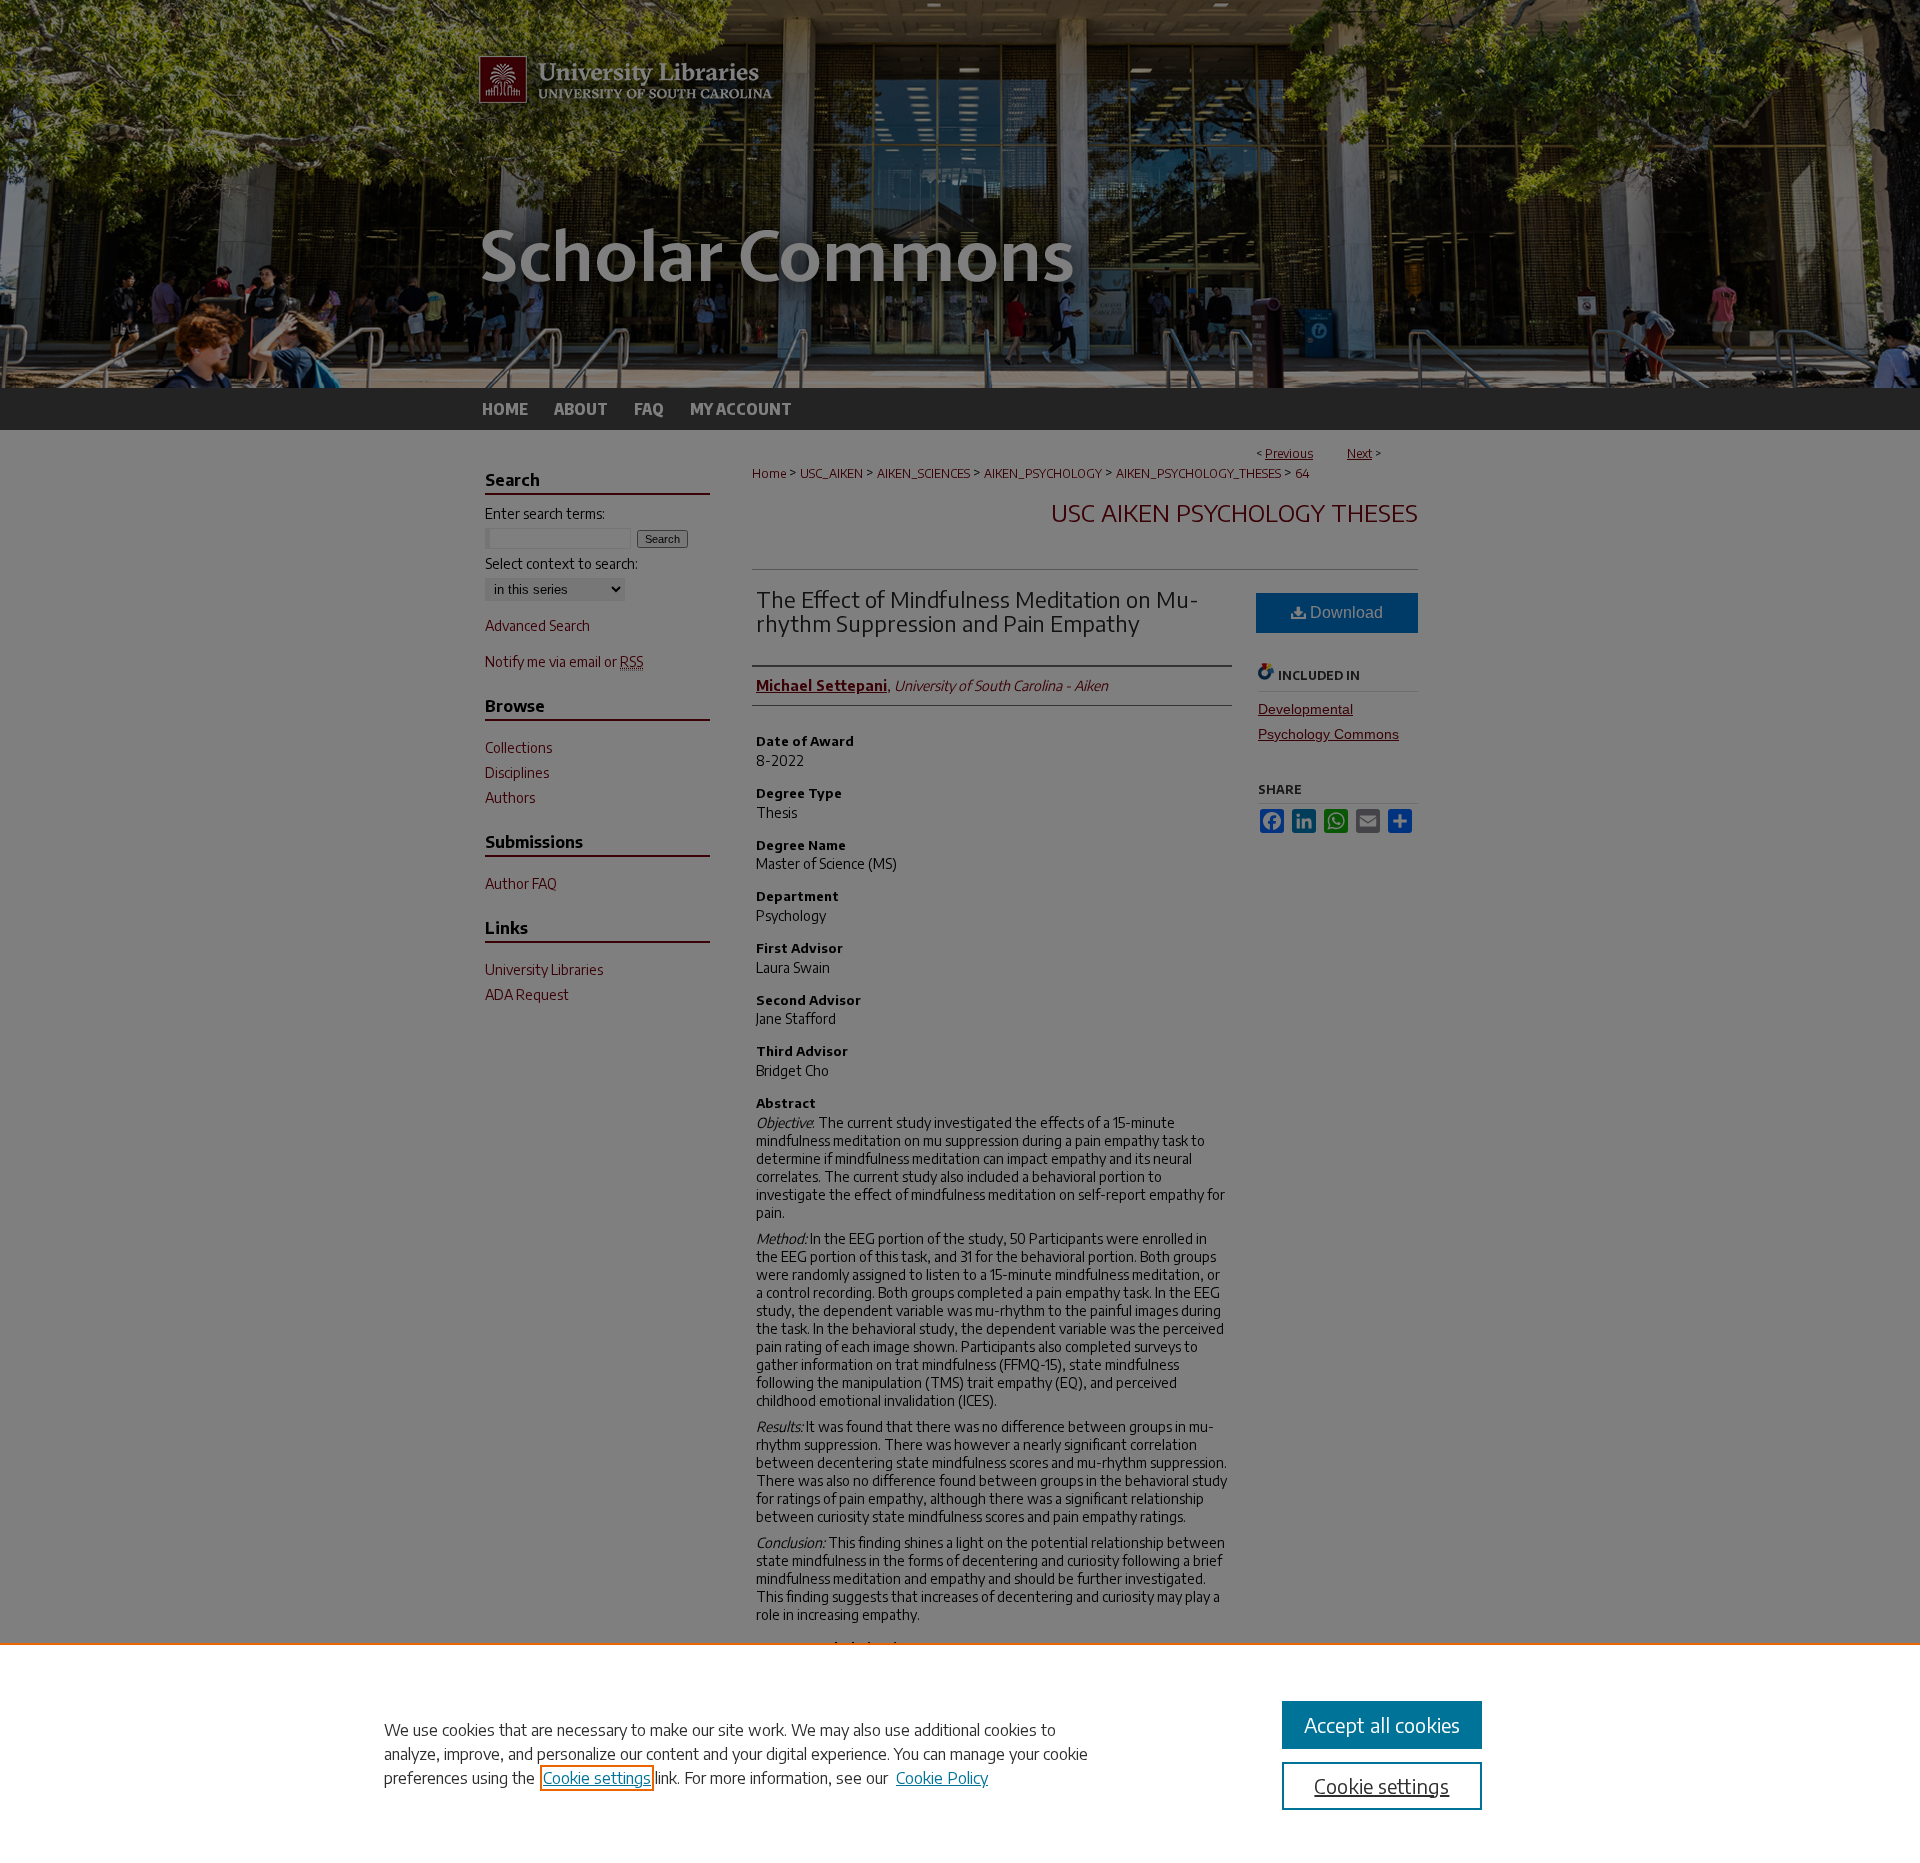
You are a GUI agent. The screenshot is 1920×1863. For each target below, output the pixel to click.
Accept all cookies (1382, 1724)
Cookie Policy (942, 1778)
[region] (960, 1753)
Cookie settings (597, 1778)
